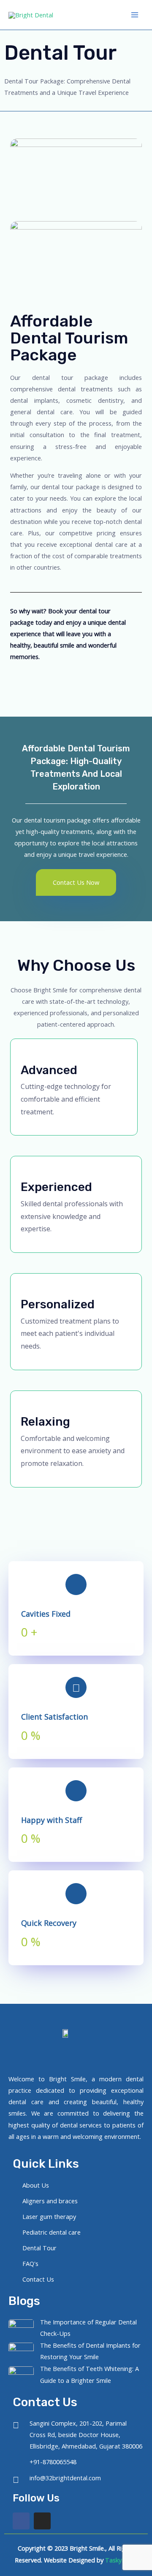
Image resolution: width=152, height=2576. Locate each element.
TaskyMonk (121, 2560)
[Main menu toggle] (135, 15)
